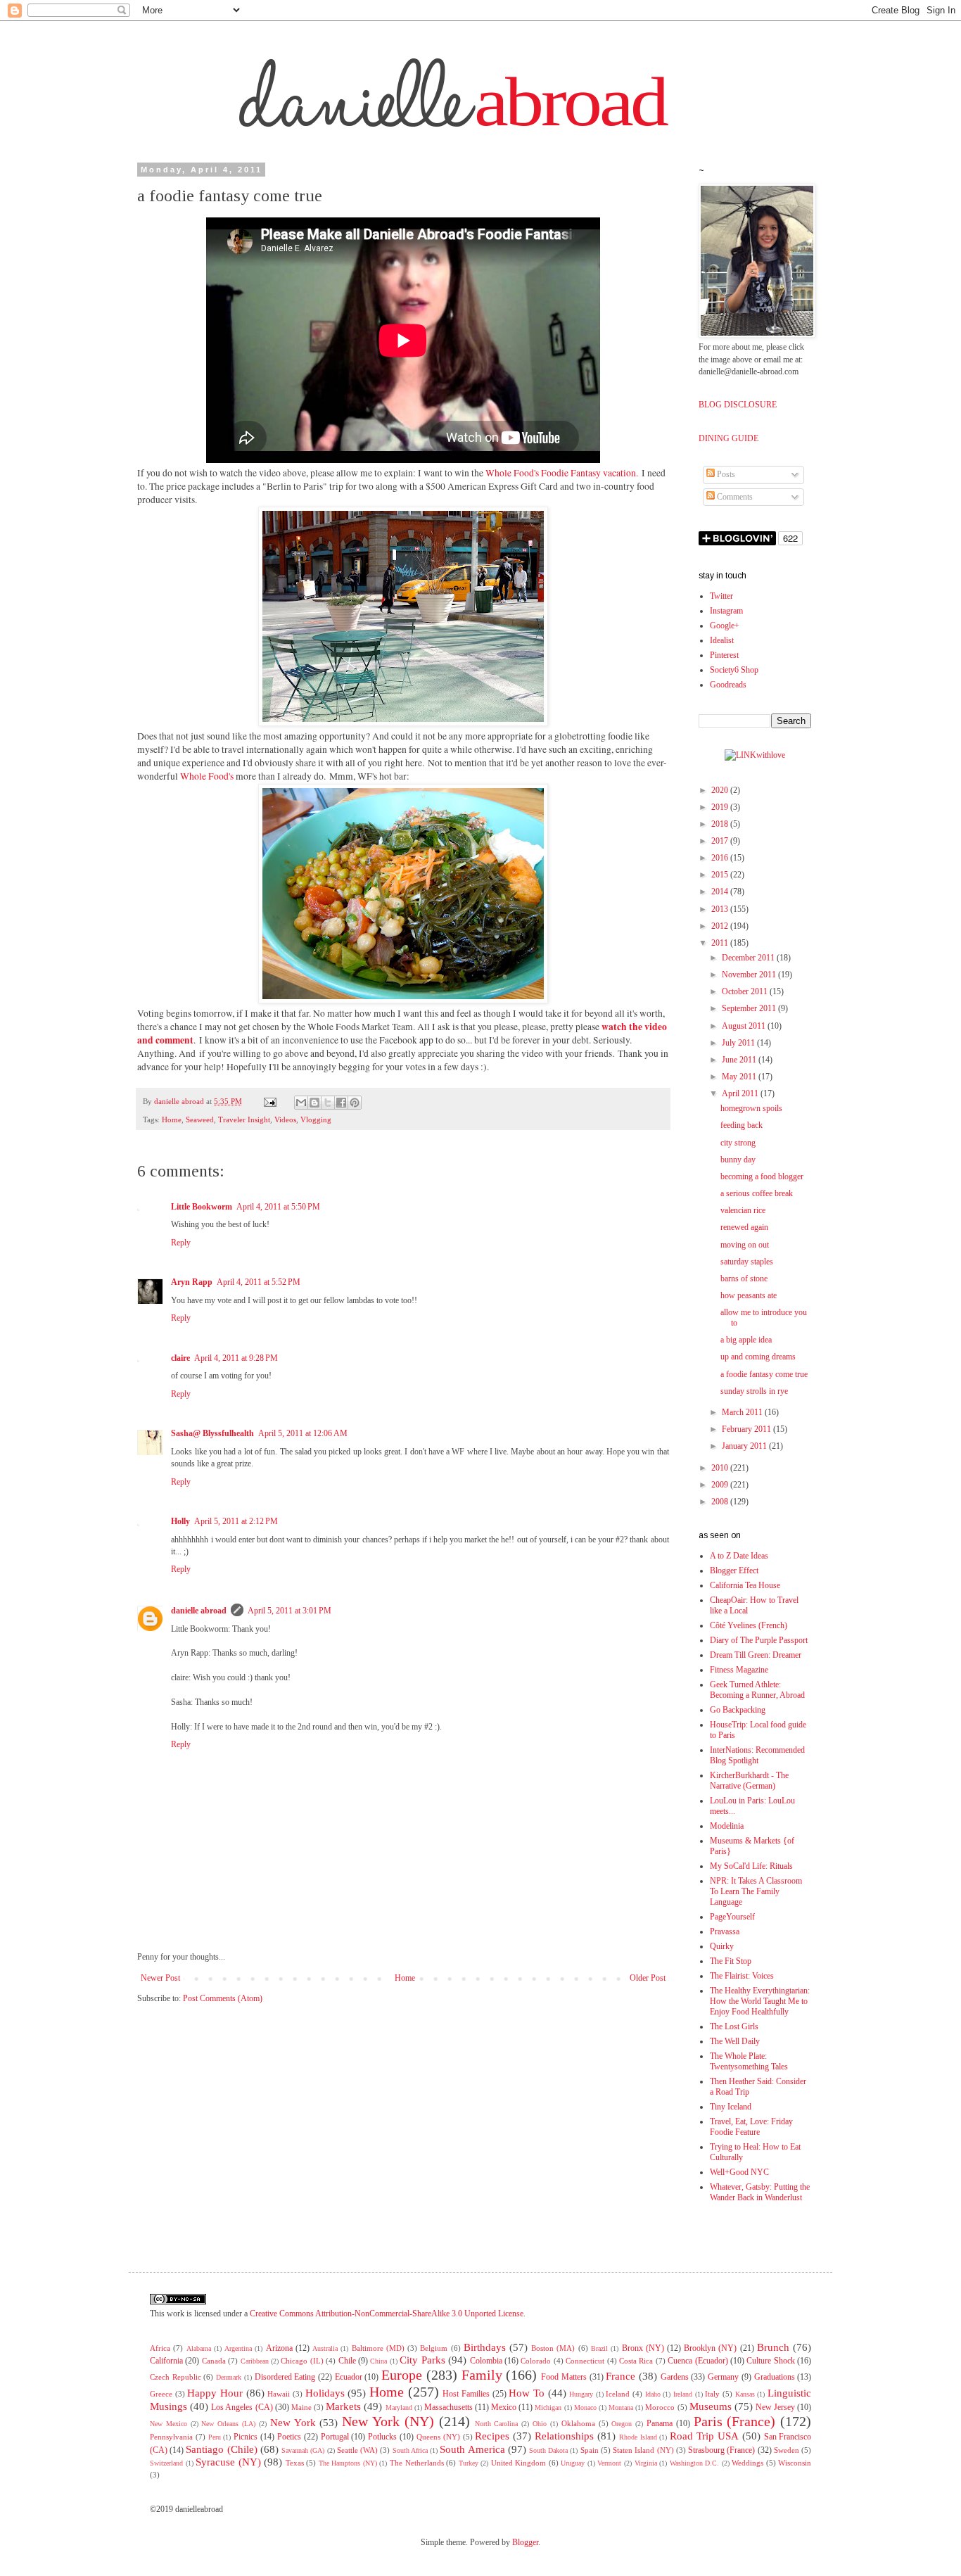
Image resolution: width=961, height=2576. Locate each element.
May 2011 (740, 1077)
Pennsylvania (171, 2437)
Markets (343, 2406)
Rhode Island (638, 2437)
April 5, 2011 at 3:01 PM (289, 1611)
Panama (660, 2423)
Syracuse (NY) (228, 2462)
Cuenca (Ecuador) (698, 2361)
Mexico (504, 2407)
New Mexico (168, 2424)
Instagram (726, 611)
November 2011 (750, 975)
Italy (712, 2394)
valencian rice (743, 1210)
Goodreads (728, 685)
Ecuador (349, 2377)
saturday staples (747, 1262)
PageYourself (732, 1917)
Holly (180, 1521)
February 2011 (747, 1429)
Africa (160, 2348)
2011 (721, 943)
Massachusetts (448, 2407)
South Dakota (548, 2450)
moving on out (745, 1245)
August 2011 (745, 1026)
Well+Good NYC (739, 2172)
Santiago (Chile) (221, 2449)
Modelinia (727, 1826)
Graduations (775, 2377)
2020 (721, 790)
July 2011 (739, 1043)
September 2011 (750, 1008)
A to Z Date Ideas (739, 1556)
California (166, 2361)
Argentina (238, 2348)
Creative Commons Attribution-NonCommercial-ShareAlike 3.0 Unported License (387, 2314)
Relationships (564, 2436)
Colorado (536, 2361)
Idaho (653, 2394)
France (620, 2376)
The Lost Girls (734, 2026)
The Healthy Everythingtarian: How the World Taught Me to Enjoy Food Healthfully (760, 2001)
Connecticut (585, 2361)
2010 (721, 1468)
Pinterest (724, 655)
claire (180, 1358)
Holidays (325, 2393)
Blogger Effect (734, 1571)
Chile (347, 2361)
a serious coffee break (757, 1193)
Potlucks (382, 2437)
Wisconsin (795, 2463)
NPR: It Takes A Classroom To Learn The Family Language (756, 1891)
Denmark (229, 2377)
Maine (301, 2407)
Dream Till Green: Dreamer (756, 1655)
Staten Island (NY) (643, 2450)
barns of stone (744, 1279)
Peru (215, 2437)
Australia (325, 2348)
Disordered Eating (285, 2377)
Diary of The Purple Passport (759, 1640)
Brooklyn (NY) (710, 2348)
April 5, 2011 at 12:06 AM (303, 1433)
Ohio (540, 2424)
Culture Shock (770, 2361)
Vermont (609, 2463)
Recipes (492, 2436)
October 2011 (746, 991)
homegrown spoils (751, 1108)
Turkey (469, 2463)
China (378, 2361)
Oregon (622, 2424)
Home (172, 1119)
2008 (721, 1502)
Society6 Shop (734, 670)
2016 (721, 858)
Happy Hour (215, 2393)
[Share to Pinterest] (355, 1103)
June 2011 (740, 1060)
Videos (285, 1119)
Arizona (279, 2348)
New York (293, 2423)
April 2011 (741, 1093)
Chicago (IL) (302, 2361)
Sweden (787, 2450)
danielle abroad (199, 1611)
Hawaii (279, 2394)
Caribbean (255, 2361)
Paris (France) (735, 2421)
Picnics (246, 2437)
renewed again (744, 1227)
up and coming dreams (758, 1357)
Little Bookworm (202, 1207)
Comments (734, 497)
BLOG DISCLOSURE (738, 405)
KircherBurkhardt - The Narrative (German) (749, 1781)
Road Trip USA (704, 2436)
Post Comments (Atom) (223, 1998)
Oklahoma (578, 2423)
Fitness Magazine (739, 1670)
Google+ (725, 626)
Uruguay (573, 2463)
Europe (402, 2375)
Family (482, 2375)
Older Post (648, 1978)
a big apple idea (746, 1340)
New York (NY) (388, 2421)
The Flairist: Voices (742, 1976)
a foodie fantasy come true (764, 1374)
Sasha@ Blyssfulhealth (212, 1433)
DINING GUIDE (728, 438)
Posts (725, 474)
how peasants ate (749, 1295)
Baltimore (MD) (378, 2348)
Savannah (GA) (303, 2450)
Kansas (745, 2394)
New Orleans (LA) (228, 2424)
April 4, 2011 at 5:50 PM (278, 1207)
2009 (721, 1485)
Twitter (721, 596)
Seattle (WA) (357, 2450)
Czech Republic (176, 2377)
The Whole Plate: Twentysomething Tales (749, 2061)
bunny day (738, 1160)
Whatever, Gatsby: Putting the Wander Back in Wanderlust (760, 2192)
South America (472, 2449)
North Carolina (497, 2424)
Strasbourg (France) (721, 2450)
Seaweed (200, 1119)
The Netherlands (417, 2463)
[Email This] (301, 1103)
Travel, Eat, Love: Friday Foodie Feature (751, 2127)
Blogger (525, 2542)
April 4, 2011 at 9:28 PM (236, 1358)
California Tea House (745, 1585)
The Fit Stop (731, 1961)
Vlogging (316, 1119)
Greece (161, 2394)
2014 (721, 892)
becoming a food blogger (762, 1176)
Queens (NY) (438, 2437)
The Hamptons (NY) (348, 2463)
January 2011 (745, 1446)
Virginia (646, 2463)
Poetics (289, 2437)
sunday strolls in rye (754, 1391)
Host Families (466, 2394)
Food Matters (564, 2377)
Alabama (199, 2348)
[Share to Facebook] (341, 1103)
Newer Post (160, 1978)
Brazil (599, 2348)
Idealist (722, 640)
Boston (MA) (553, 2348)
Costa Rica (636, 2361)
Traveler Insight (244, 1119)
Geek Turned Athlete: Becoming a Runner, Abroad (757, 1690)
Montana (621, 2407)
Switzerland (166, 2463)
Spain (590, 2450)
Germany (723, 2377)
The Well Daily (735, 2041)
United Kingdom (519, 2463)
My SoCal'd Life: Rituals (751, 1866)
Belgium (434, 2348)
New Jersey (775, 2407)
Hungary (581, 2394)
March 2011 (743, 1412)
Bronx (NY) (643, 2348)
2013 (721, 909)
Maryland (399, 2407)
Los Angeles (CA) (242, 2407)
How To (527, 2393)
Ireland (683, 2394)
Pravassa (725, 1931)
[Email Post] (270, 1101)
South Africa (410, 2450)
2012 (721, 926)
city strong (738, 1143)
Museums (711, 2406)
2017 (721, 841)
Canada (214, 2361)
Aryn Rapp (192, 1282)
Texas (295, 2463)
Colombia (486, 2361)
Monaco (585, 2407)
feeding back (742, 1125)
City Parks (422, 2360)
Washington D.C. (695, 2463)
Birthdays (485, 2347)
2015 (721, 875)
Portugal (335, 2437)
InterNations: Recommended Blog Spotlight (757, 1755)
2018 (721, 824)
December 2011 (749, 958)
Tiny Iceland (731, 2107)
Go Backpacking (738, 1710)
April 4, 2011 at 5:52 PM (259, 1282)
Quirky (722, 1946)
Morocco (660, 2407)
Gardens (675, 2377)
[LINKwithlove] (755, 755)
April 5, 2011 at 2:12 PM (236, 1521)
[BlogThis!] (314, 1103)
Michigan (548, 2407)
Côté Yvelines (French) (749, 1625)
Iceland (618, 2394)
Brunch (773, 2347)
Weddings (747, 2463)
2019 (721, 807)
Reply (181, 1243)
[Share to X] (328, 1103)
